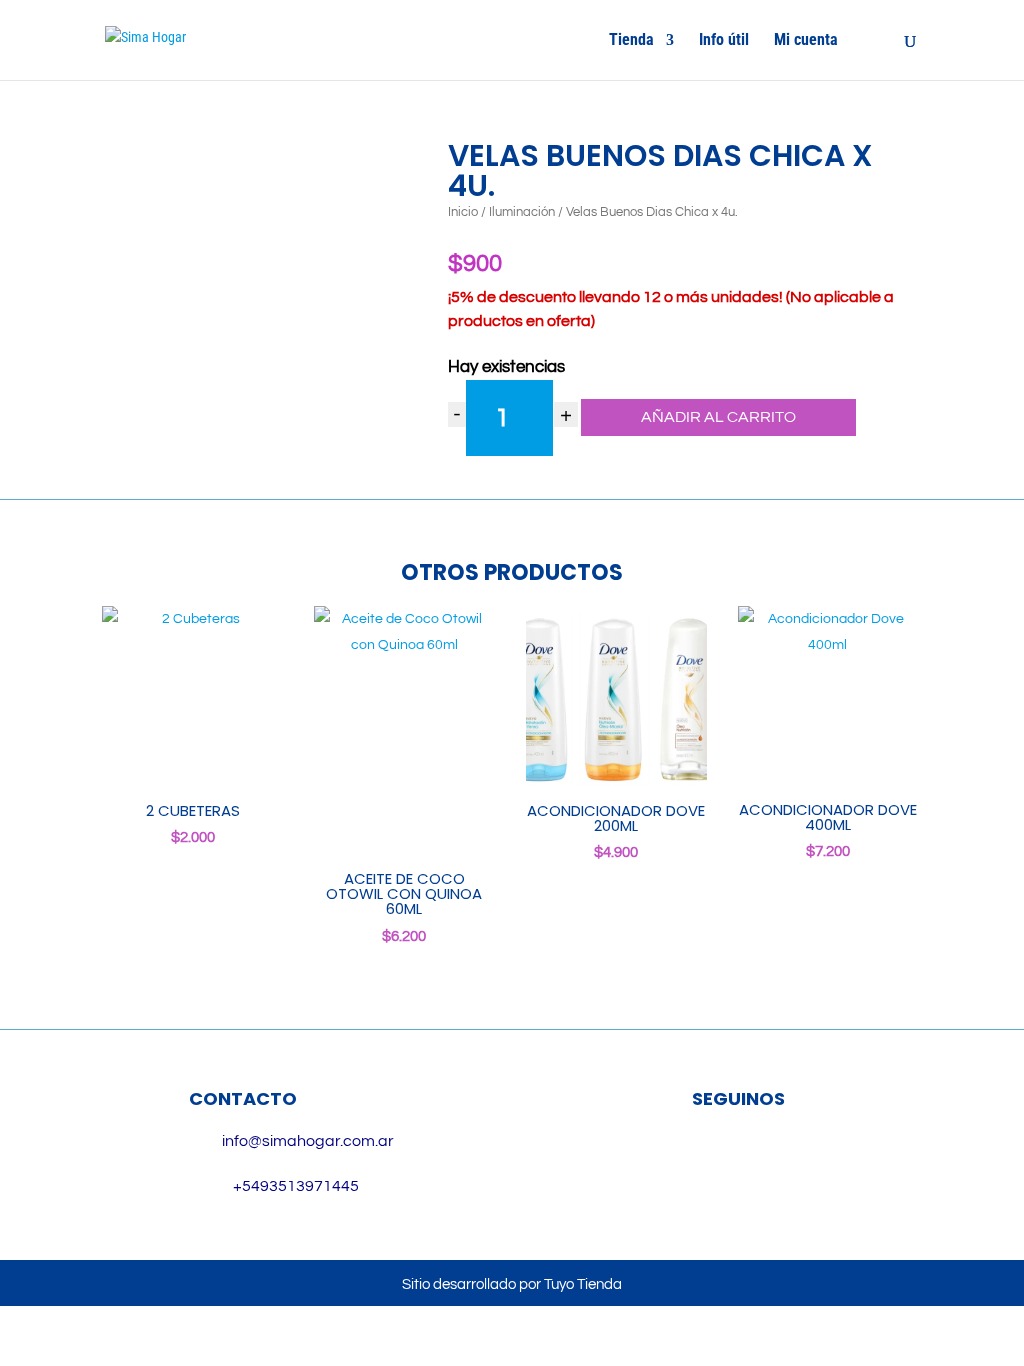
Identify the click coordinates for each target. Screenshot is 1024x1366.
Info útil (724, 41)
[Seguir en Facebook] (710, 1164)
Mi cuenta (806, 41)
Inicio (463, 212)
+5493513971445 (296, 1186)
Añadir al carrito (718, 417)
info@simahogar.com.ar (308, 1141)
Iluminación (522, 212)
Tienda (631, 41)
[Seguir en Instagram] (768, 1164)
